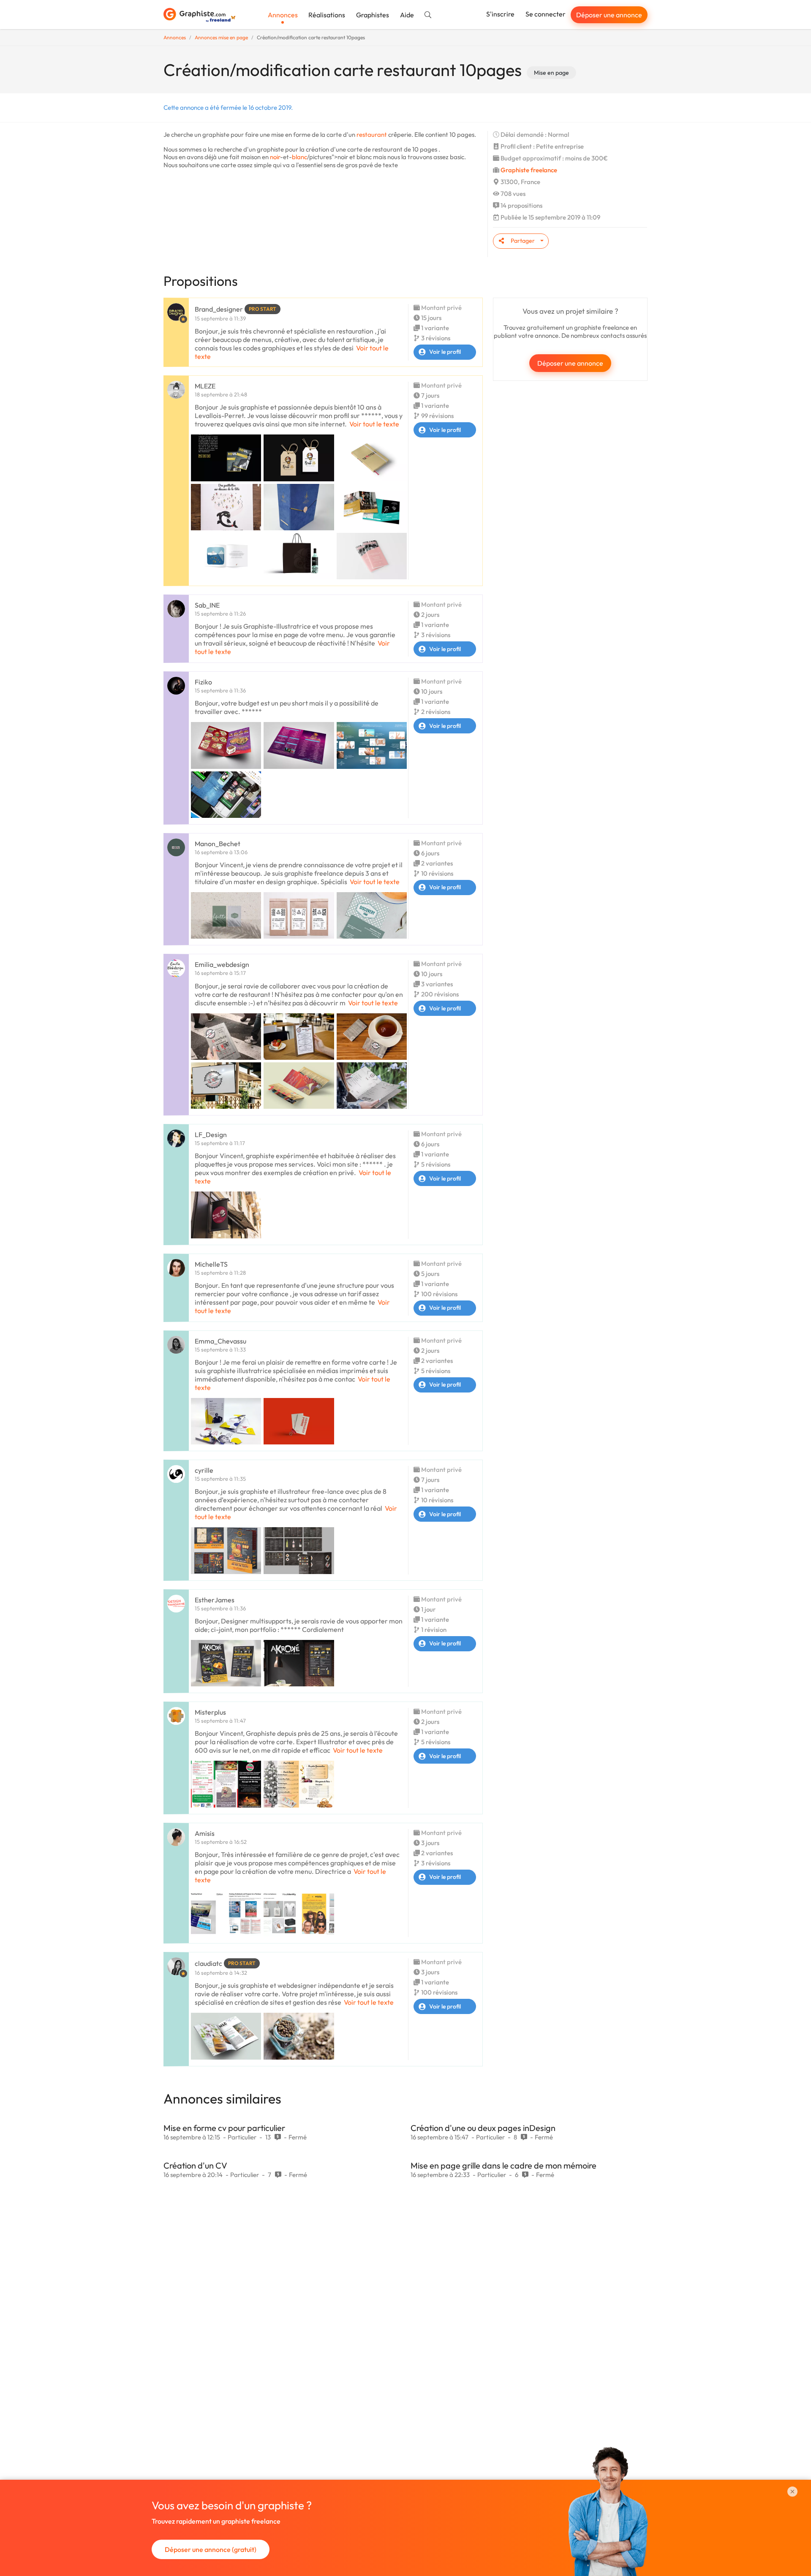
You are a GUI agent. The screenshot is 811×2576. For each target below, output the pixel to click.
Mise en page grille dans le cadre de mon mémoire (503, 2165)
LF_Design (211, 1135)
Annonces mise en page (221, 37)
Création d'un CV (195, 2165)
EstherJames (215, 1600)
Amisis (205, 1833)
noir (275, 157)
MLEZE (205, 386)
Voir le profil (445, 352)
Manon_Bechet (218, 844)
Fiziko (203, 682)
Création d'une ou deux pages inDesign (483, 2128)
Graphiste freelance (529, 170)
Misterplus (210, 1712)
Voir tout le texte (374, 424)
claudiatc (208, 1963)
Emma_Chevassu (220, 1341)
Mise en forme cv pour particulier (224, 2128)
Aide (407, 15)
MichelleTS (211, 1264)
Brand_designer (219, 309)
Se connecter (546, 14)
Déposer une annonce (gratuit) (211, 2549)
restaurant (372, 134)
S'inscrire (500, 14)
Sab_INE (207, 605)
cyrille (204, 1470)
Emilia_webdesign (222, 964)
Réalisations (327, 15)
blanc (299, 157)
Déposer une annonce (609, 15)
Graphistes (373, 15)
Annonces (283, 15)
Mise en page (551, 73)
